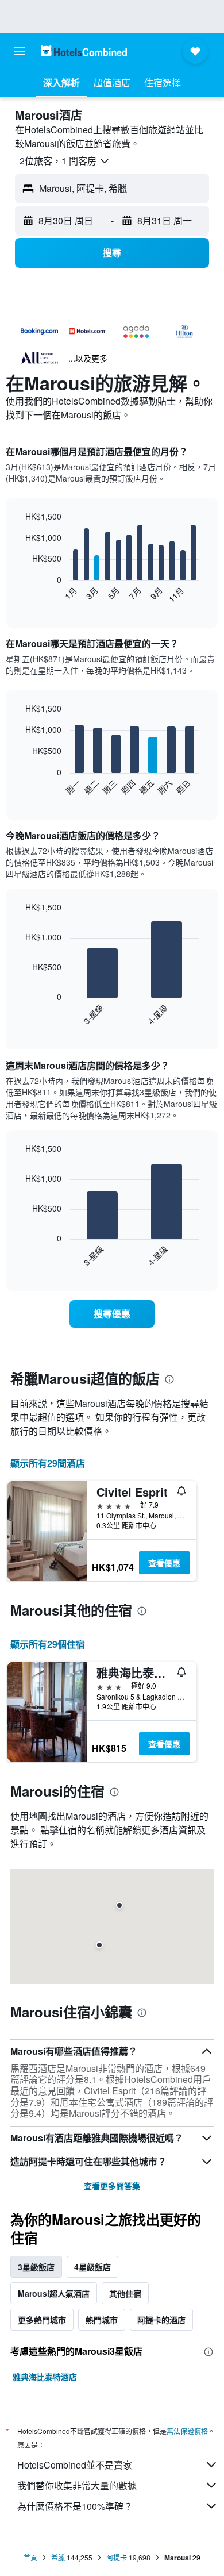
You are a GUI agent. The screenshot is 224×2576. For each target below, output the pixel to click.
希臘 (58, 2557)
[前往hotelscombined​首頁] (84, 51)
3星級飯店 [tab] (36, 2267)
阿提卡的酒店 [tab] (161, 2320)
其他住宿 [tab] (125, 2293)
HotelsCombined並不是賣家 (75, 2465)
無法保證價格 (187, 2431)
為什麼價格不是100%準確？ (75, 2506)
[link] (112, 1314)
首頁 (30, 2557)
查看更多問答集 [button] (112, 2186)
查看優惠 (164, 1563)
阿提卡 (117, 2557)
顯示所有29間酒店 (48, 1463)
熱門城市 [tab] (102, 2320)
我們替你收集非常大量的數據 (77, 2485)
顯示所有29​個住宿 (48, 1644)
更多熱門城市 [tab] (42, 2320)
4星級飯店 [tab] (92, 2267)
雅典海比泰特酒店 (45, 2377)
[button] (20, 51)
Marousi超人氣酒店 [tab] (54, 2293)
